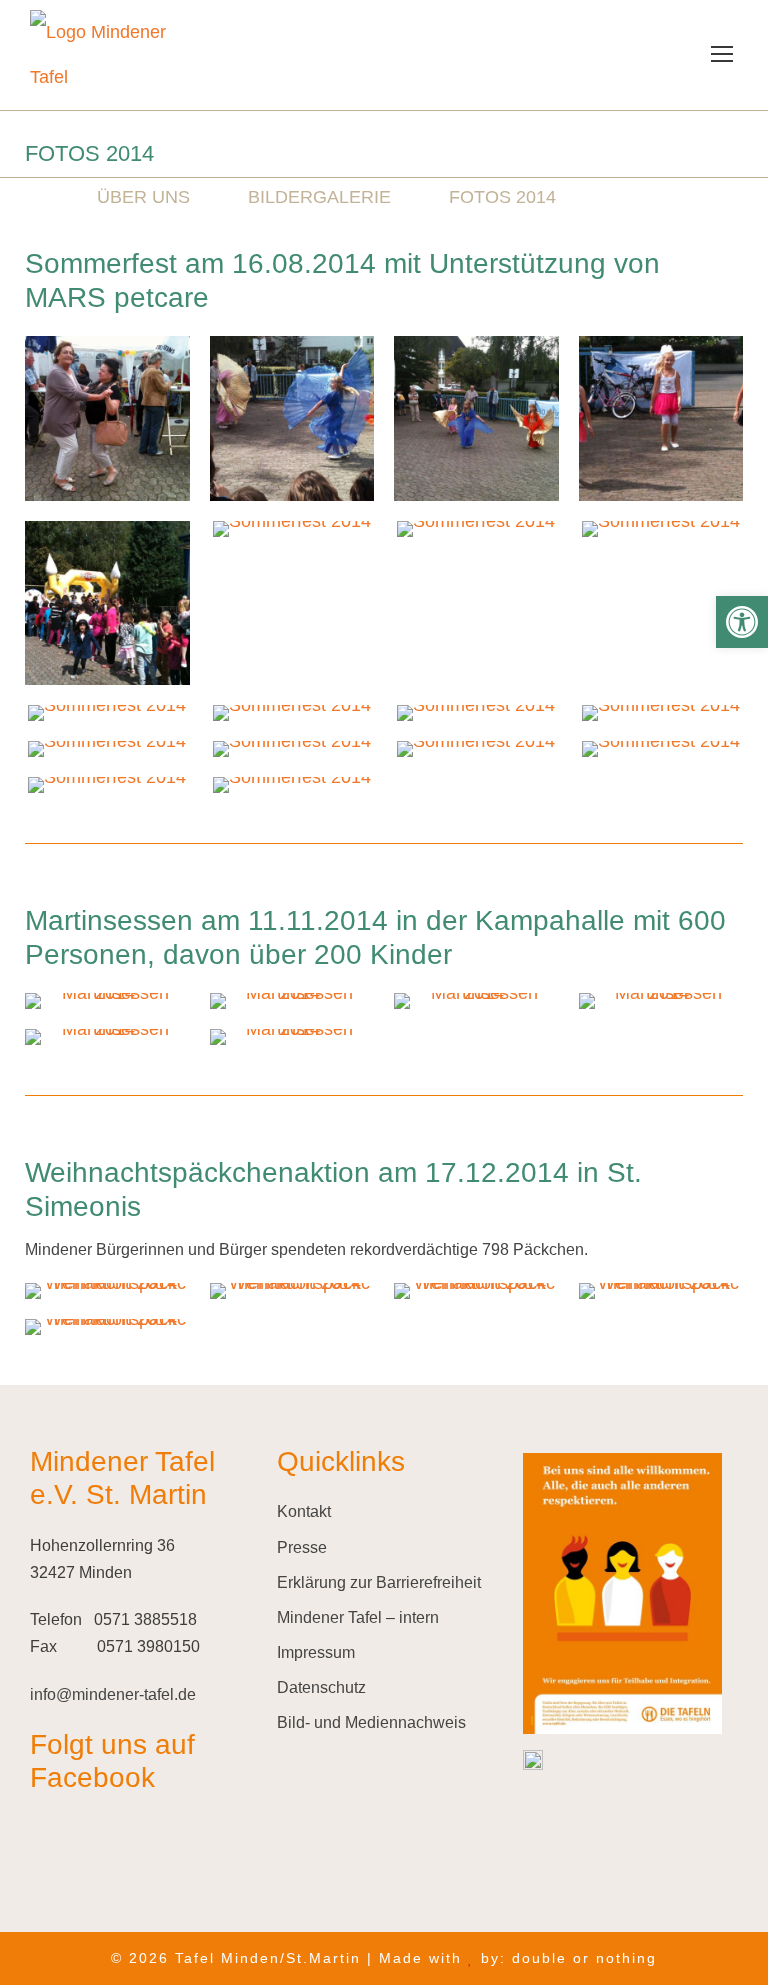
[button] (742, 622)
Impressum (316, 1652)
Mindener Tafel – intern (358, 1617)
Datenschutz (321, 1687)
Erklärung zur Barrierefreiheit (379, 1582)
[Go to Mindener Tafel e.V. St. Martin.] (32, 197)
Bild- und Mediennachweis (371, 1722)
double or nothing (584, 1958)
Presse (302, 1547)
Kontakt (304, 1511)
